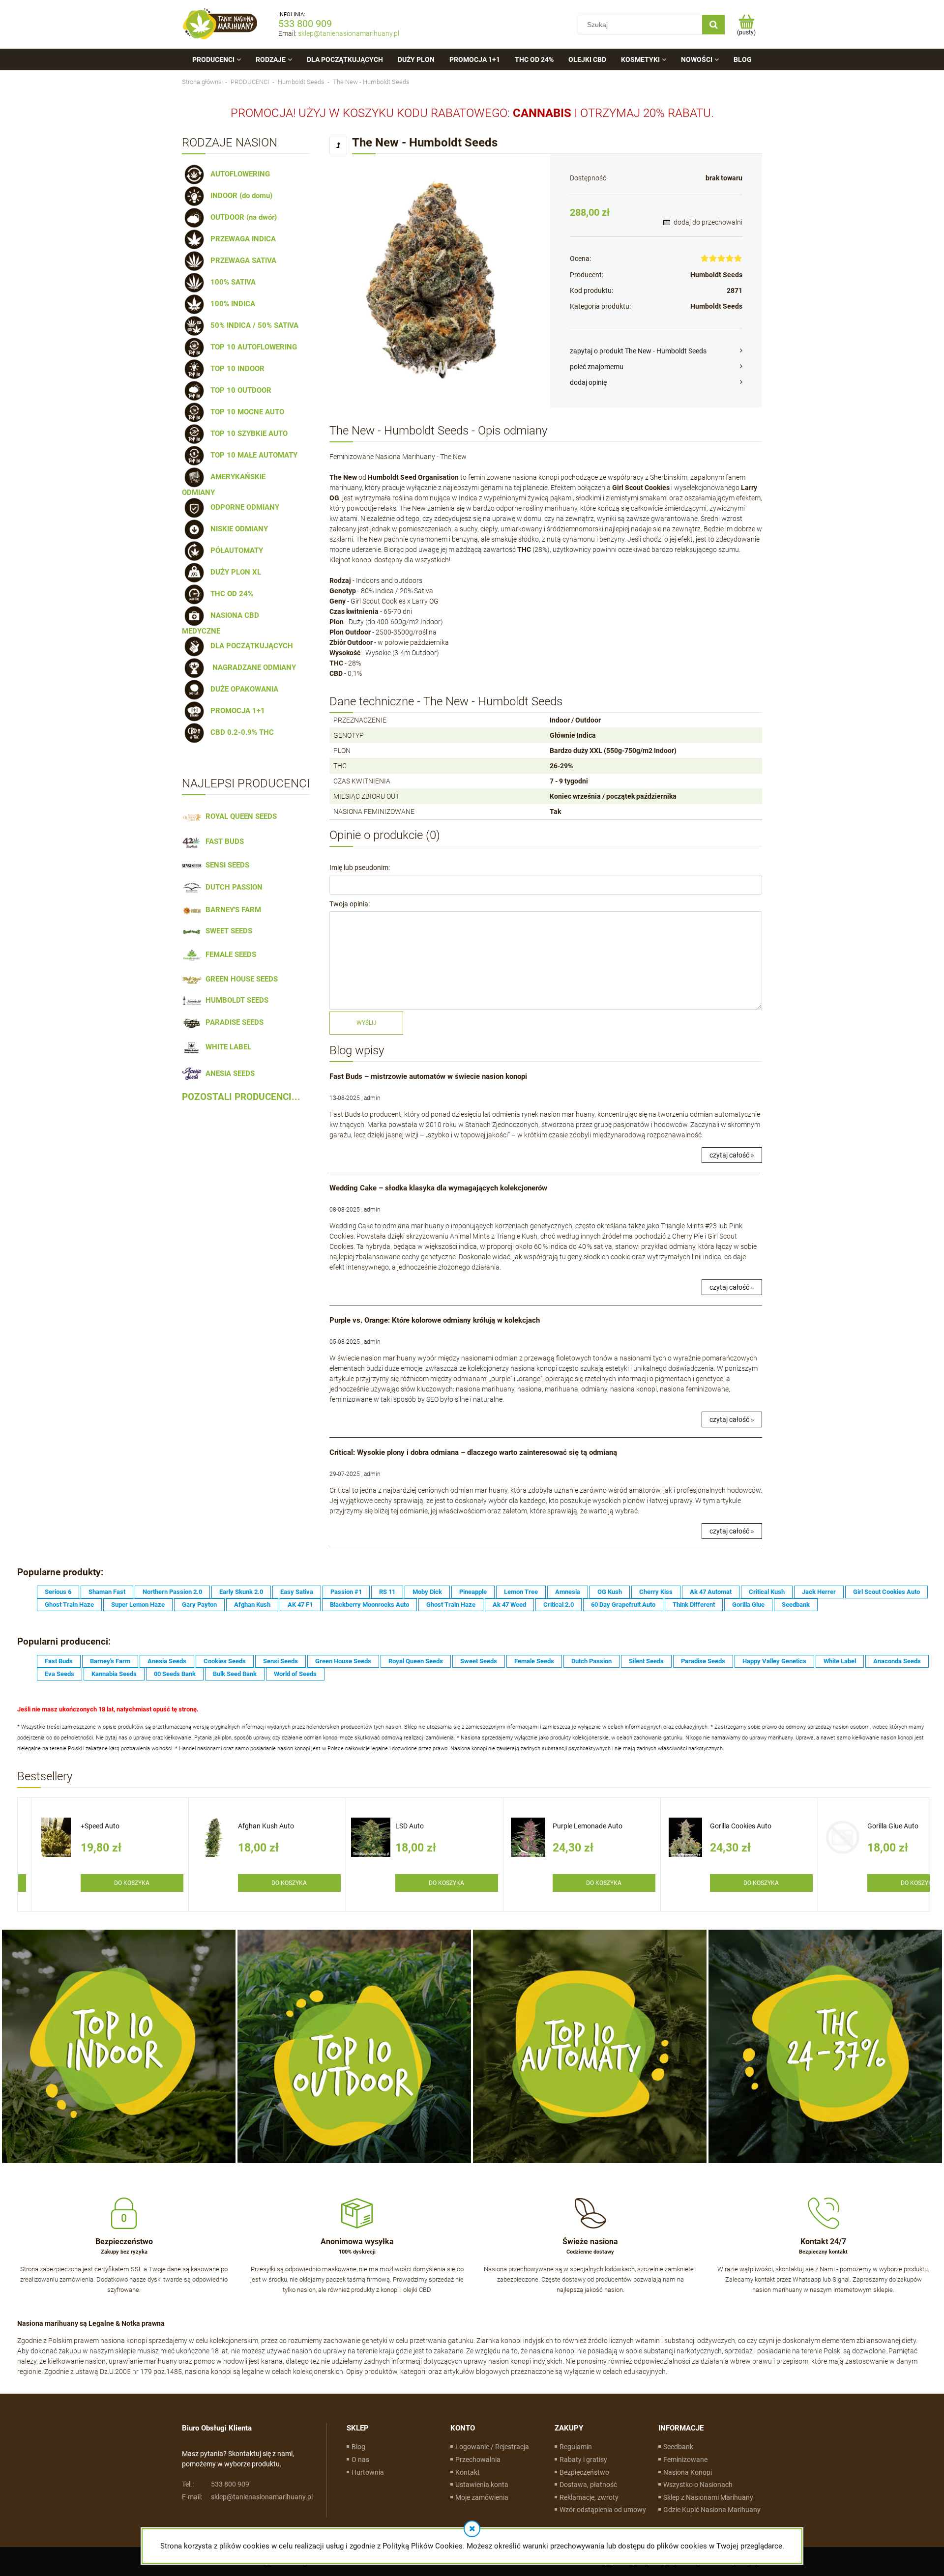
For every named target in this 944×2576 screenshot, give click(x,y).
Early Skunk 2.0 (241, 1592)
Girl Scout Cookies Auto (886, 1592)
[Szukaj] (713, 25)
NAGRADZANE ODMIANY (251, 667)
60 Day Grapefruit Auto (623, 1605)
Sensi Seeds (280, 1661)
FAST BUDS (223, 841)
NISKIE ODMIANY (237, 529)
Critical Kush (767, 1592)
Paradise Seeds (703, 1661)
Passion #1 (346, 1592)
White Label (840, 1661)
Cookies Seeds (225, 1661)
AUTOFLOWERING (238, 174)
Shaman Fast (107, 1592)
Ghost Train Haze (69, 1605)
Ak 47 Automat (711, 1592)
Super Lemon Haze (138, 1605)
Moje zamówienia (482, 2497)
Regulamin (576, 2447)
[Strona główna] (220, 24)
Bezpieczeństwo (584, 2472)
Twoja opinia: (350, 904)
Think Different (694, 1605)
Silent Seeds (646, 1661)
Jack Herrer (819, 1592)
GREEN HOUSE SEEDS (240, 979)
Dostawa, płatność (588, 2485)
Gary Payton (199, 1605)
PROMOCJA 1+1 (236, 711)
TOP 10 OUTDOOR (239, 390)
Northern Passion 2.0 (172, 1592)
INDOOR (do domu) (239, 196)
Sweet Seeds (479, 1661)
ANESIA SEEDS (228, 1073)
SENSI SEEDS (225, 865)
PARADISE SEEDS (233, 1022)
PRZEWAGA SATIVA (241, 260)
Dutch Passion (591, 1661)
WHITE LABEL (226, 1047)
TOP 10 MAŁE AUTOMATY (252, 455)
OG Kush (610, 1592)
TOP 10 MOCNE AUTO (245, 412)
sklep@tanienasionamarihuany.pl (349, 33)
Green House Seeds (343, 1661)
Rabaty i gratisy (583, 2460)
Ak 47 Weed (509, 1605)
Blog (358, 2447)
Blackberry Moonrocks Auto (369, 1605)
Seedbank (796, 1605)
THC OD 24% (230, 594)
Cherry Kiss (656, 1592)
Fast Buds (59, 1661)
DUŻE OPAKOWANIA (242, 689)
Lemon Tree (521, 1592)
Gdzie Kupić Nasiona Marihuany (712, 2510)
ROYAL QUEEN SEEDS (239, 816)
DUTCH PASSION (232, 887)
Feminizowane (685, 2460)
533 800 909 (305, 24)
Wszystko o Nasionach (698, 2485)
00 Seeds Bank (175, 1674)
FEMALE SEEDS (229, 955)
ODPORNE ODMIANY (243, 507)
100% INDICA (231, 304)
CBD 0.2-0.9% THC (240, 732)
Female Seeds (534, 1661)
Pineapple (473, 1592)
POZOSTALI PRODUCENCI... (241, 1097)
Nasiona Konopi (688, 2472)
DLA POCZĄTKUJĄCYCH (250, 646)
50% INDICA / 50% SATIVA (252, 325)
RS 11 (387, 1592)
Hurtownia (368, 2472)
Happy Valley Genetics (774, 1661)
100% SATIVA (231, 282)
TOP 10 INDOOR (236, 369)
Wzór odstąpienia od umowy (603, 2510)
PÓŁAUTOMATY (235, 550)
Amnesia (568, 1592)
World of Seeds (295, 1674)
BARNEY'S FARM (231, 910)
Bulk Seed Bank (235, 1674)
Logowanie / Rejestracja (492, 2447)
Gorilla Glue (748, 1605)
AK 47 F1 (300, 1605)
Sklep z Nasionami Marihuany (708, 2497)
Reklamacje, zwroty (589, 2497)
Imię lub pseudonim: (360, 868)
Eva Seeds (59, 1674)
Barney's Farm (110, 1661)
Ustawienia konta (482, 2485)
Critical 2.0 (559, 1605)
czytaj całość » (732, 1155)
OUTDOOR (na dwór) (242, 217)
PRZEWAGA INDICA (241, 239)
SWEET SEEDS (227, 931)
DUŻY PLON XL (234, 572)
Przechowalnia (478, 2460)
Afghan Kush (252, 1605)
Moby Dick (427, 1592)
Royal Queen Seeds (416, 1661)
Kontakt (468, 2472)
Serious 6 (58, 1592)
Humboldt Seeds (716, 275)
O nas (360, 2460)
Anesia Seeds (167, 1661)
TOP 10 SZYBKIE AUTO (247, 434)
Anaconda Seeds (897, 1661)
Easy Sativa (297, 1592)
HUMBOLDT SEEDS (235, 1000)
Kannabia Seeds (114, 1674)
